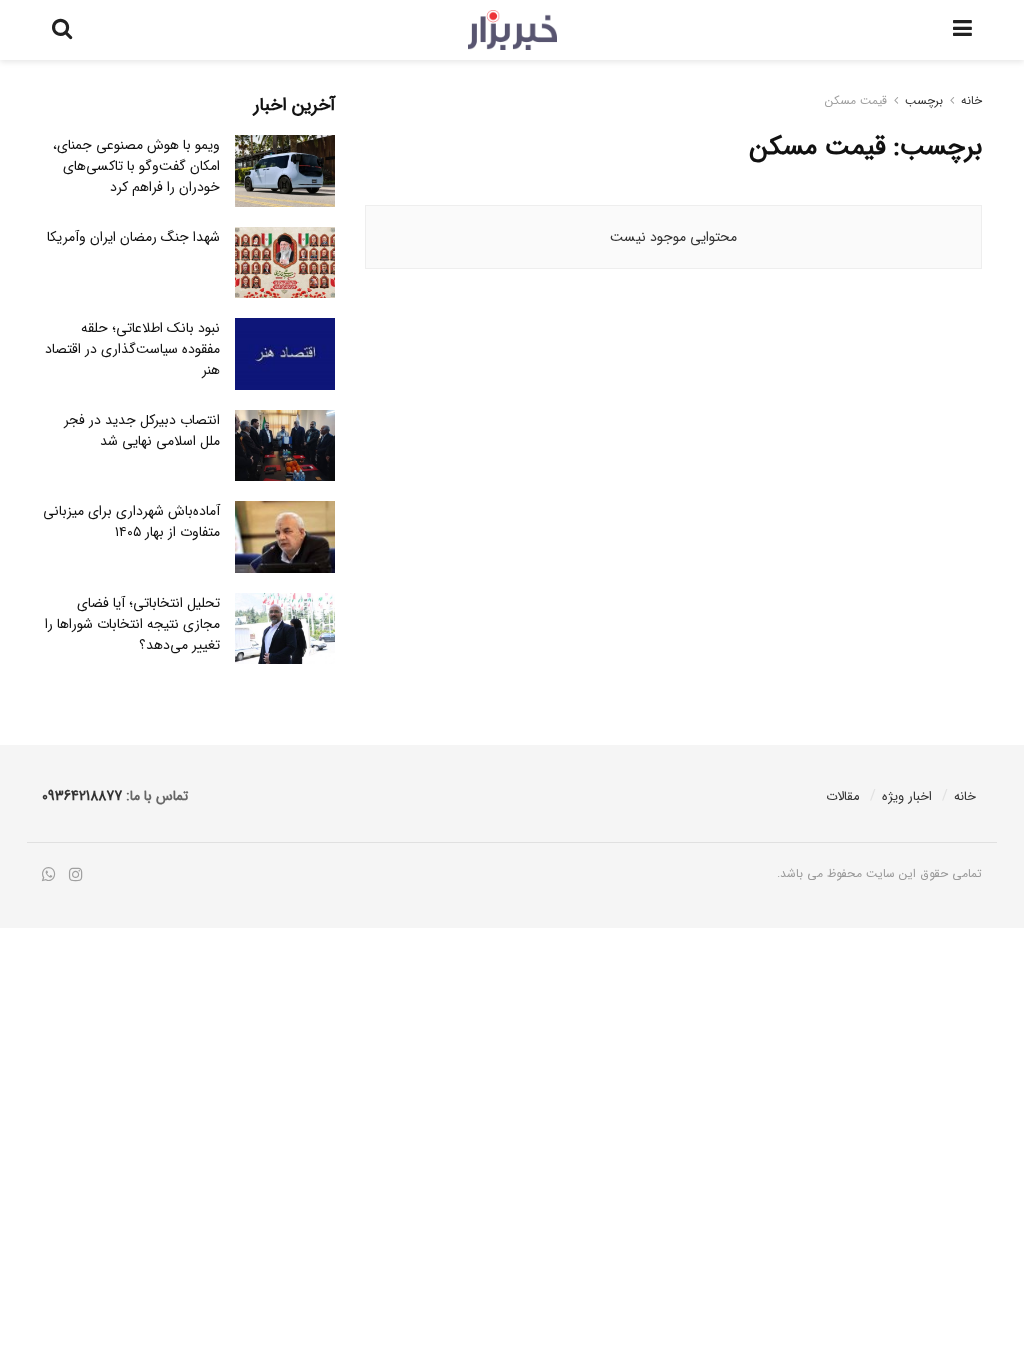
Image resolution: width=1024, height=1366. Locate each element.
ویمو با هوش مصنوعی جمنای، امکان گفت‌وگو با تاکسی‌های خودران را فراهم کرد (136, 166)
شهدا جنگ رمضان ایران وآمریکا (133, 237)
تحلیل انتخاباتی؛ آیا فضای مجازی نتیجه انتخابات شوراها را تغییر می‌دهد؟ (132, 624)
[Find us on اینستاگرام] (76, 875)
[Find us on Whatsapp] (49, 875)
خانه (971, 100)
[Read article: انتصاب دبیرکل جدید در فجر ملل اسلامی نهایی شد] (285, 446)
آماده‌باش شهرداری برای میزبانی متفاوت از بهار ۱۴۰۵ (131, 521)
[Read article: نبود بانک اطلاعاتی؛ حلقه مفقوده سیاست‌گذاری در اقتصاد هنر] (285, 354)
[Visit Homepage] (512, 30)
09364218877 (82, 796)
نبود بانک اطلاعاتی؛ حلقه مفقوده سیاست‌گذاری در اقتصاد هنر (132, 349)
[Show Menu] (962, 30)
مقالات (843, 796)
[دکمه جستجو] (62, 30)
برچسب (924, 100)
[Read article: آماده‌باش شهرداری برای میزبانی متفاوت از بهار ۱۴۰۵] (285, 537)
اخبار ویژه (907, 796)
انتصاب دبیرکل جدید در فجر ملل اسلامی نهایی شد (142, 430)
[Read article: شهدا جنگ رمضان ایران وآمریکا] (285, 263)
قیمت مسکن (856, 100)
